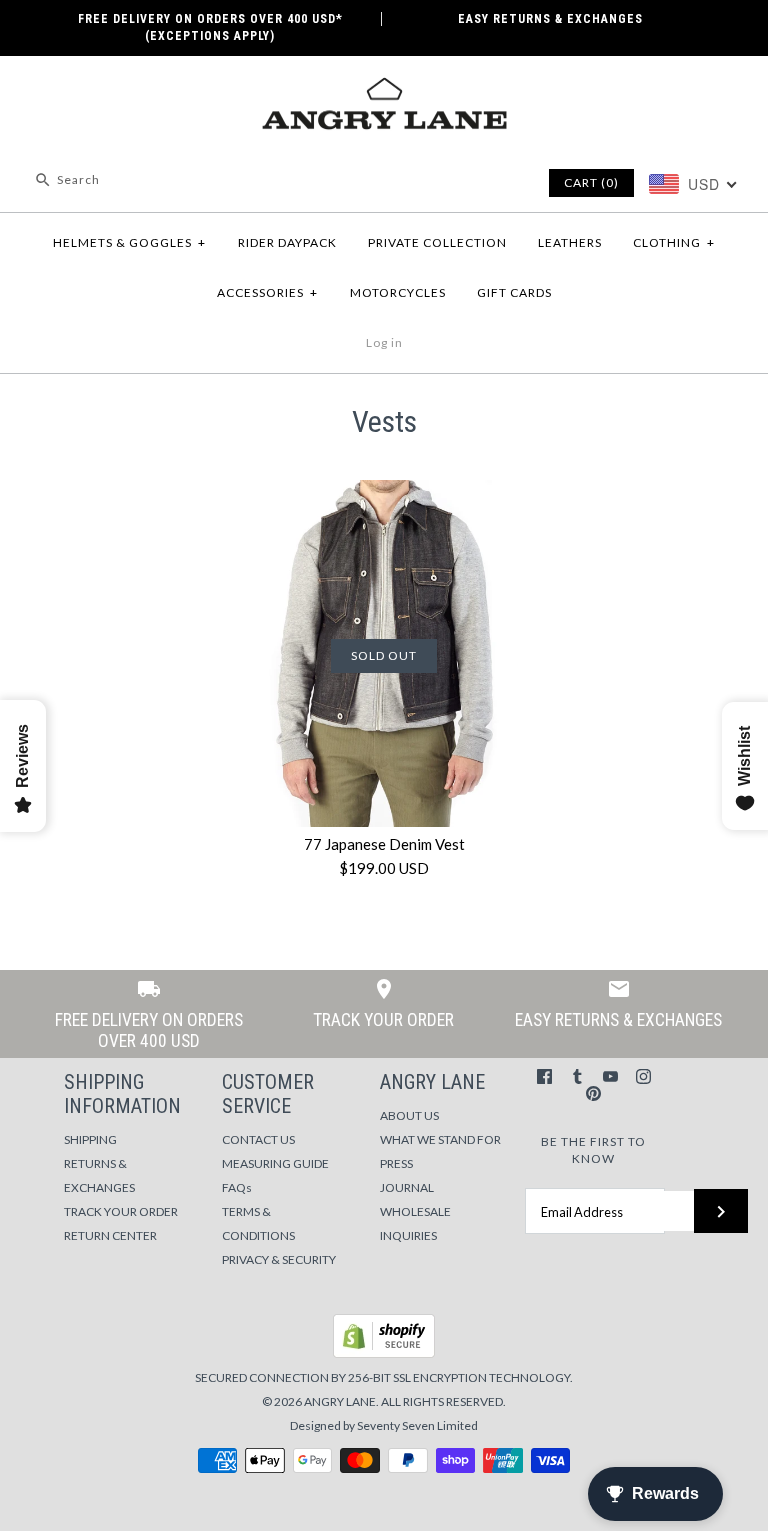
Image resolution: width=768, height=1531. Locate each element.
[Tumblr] (577, 1076)
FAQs (237, 1187)
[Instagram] (643, 1076)
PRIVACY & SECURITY (279, 1259)
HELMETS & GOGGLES (129, 242)
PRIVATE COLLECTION (437, 242)
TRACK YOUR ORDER (121, 1211)
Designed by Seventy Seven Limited (384, 1425)
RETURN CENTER (110, 1235)
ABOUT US (409, 1115)
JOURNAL (407, 1187)
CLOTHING (674, 242)
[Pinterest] (593, 1093)
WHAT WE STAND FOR (440, 1139)
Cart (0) (591, 182)
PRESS (396, 1163)
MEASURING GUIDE (275, 1163)
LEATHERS (570, 242)
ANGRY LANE (340, 1401)
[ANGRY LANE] (384, 88)
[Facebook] (544, 1076)
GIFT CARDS (514, 292)
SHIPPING (90, 1139)
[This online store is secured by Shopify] (384, 1353)
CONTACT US (258, 1139)
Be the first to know (593, 1150)
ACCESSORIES (267, 292)
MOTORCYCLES (398, 292)
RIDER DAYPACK (287, 242)
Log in (384, 342)
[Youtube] (610, 1076)
